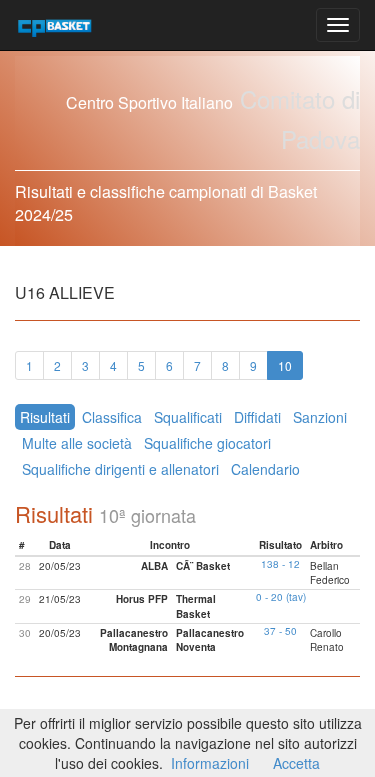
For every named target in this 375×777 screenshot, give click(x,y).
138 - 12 (280, 564)
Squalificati (188, 417)
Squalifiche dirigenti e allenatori (120, 469)
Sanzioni (320, 417)
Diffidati (257, 417)
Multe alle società (77, 443)
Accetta (296, 763)
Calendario (265, 469)
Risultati (45, 417)
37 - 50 (280, 631)
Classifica (112, 417)
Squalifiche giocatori (207, 443)
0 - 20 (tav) (281, 597)
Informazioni (210, 763)
